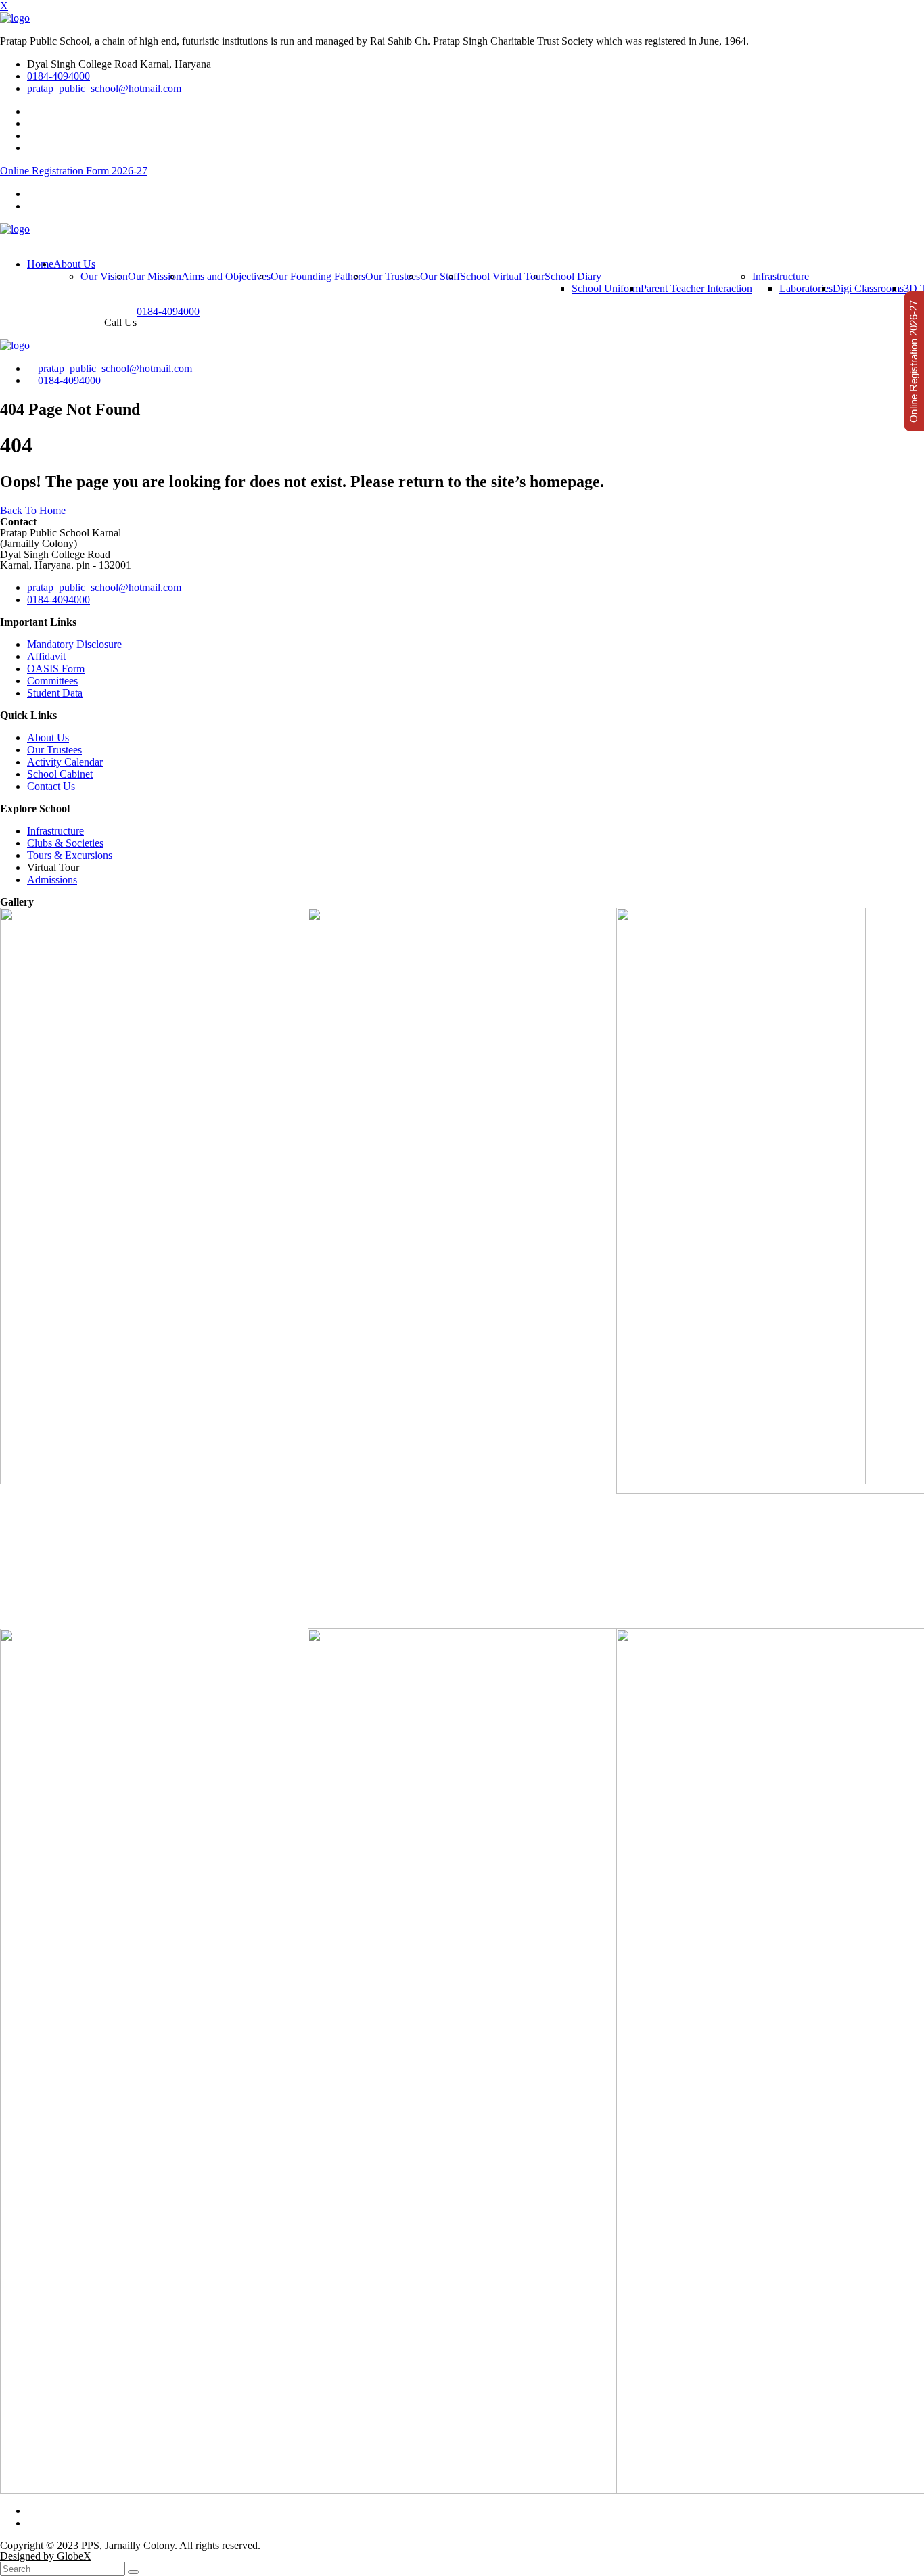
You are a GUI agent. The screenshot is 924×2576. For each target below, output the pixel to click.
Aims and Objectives (226, 276)
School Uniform (606, 288)
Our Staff (440, 276)
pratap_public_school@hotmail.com (104, 88)
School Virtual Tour (502, 276)
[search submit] (133, 2572)
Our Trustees (393, 276)
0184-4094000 (59, 76)
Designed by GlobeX (46, 2556)
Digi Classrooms (868, 288)
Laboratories (806, 288)
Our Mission (155, 276)
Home (40, 264)
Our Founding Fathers (318, 276)
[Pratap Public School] (15, 18)
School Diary (573, 276)
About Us (74, 264)
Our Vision (104, 276)
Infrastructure (781, 276)
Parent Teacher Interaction (696, 288)
